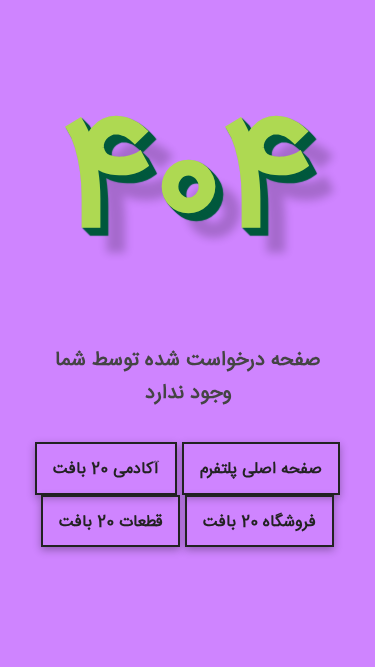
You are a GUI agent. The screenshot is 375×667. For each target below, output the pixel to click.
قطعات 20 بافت (110, 522)
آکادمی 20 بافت (106, 469)
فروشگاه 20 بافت (259, 522)
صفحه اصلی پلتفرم (261, 469)
